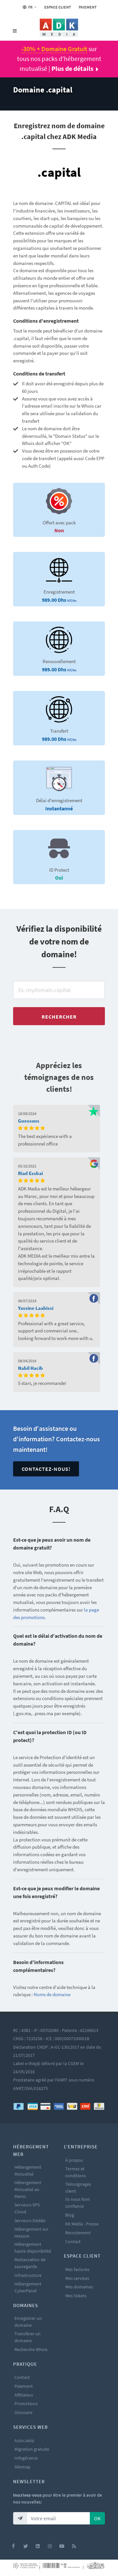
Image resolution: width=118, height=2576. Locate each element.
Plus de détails (72, 68)
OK (97, 2518)
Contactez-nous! (46, 1469)
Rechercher (59, 1017)
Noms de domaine (52, 1994)
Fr (30, 7)
